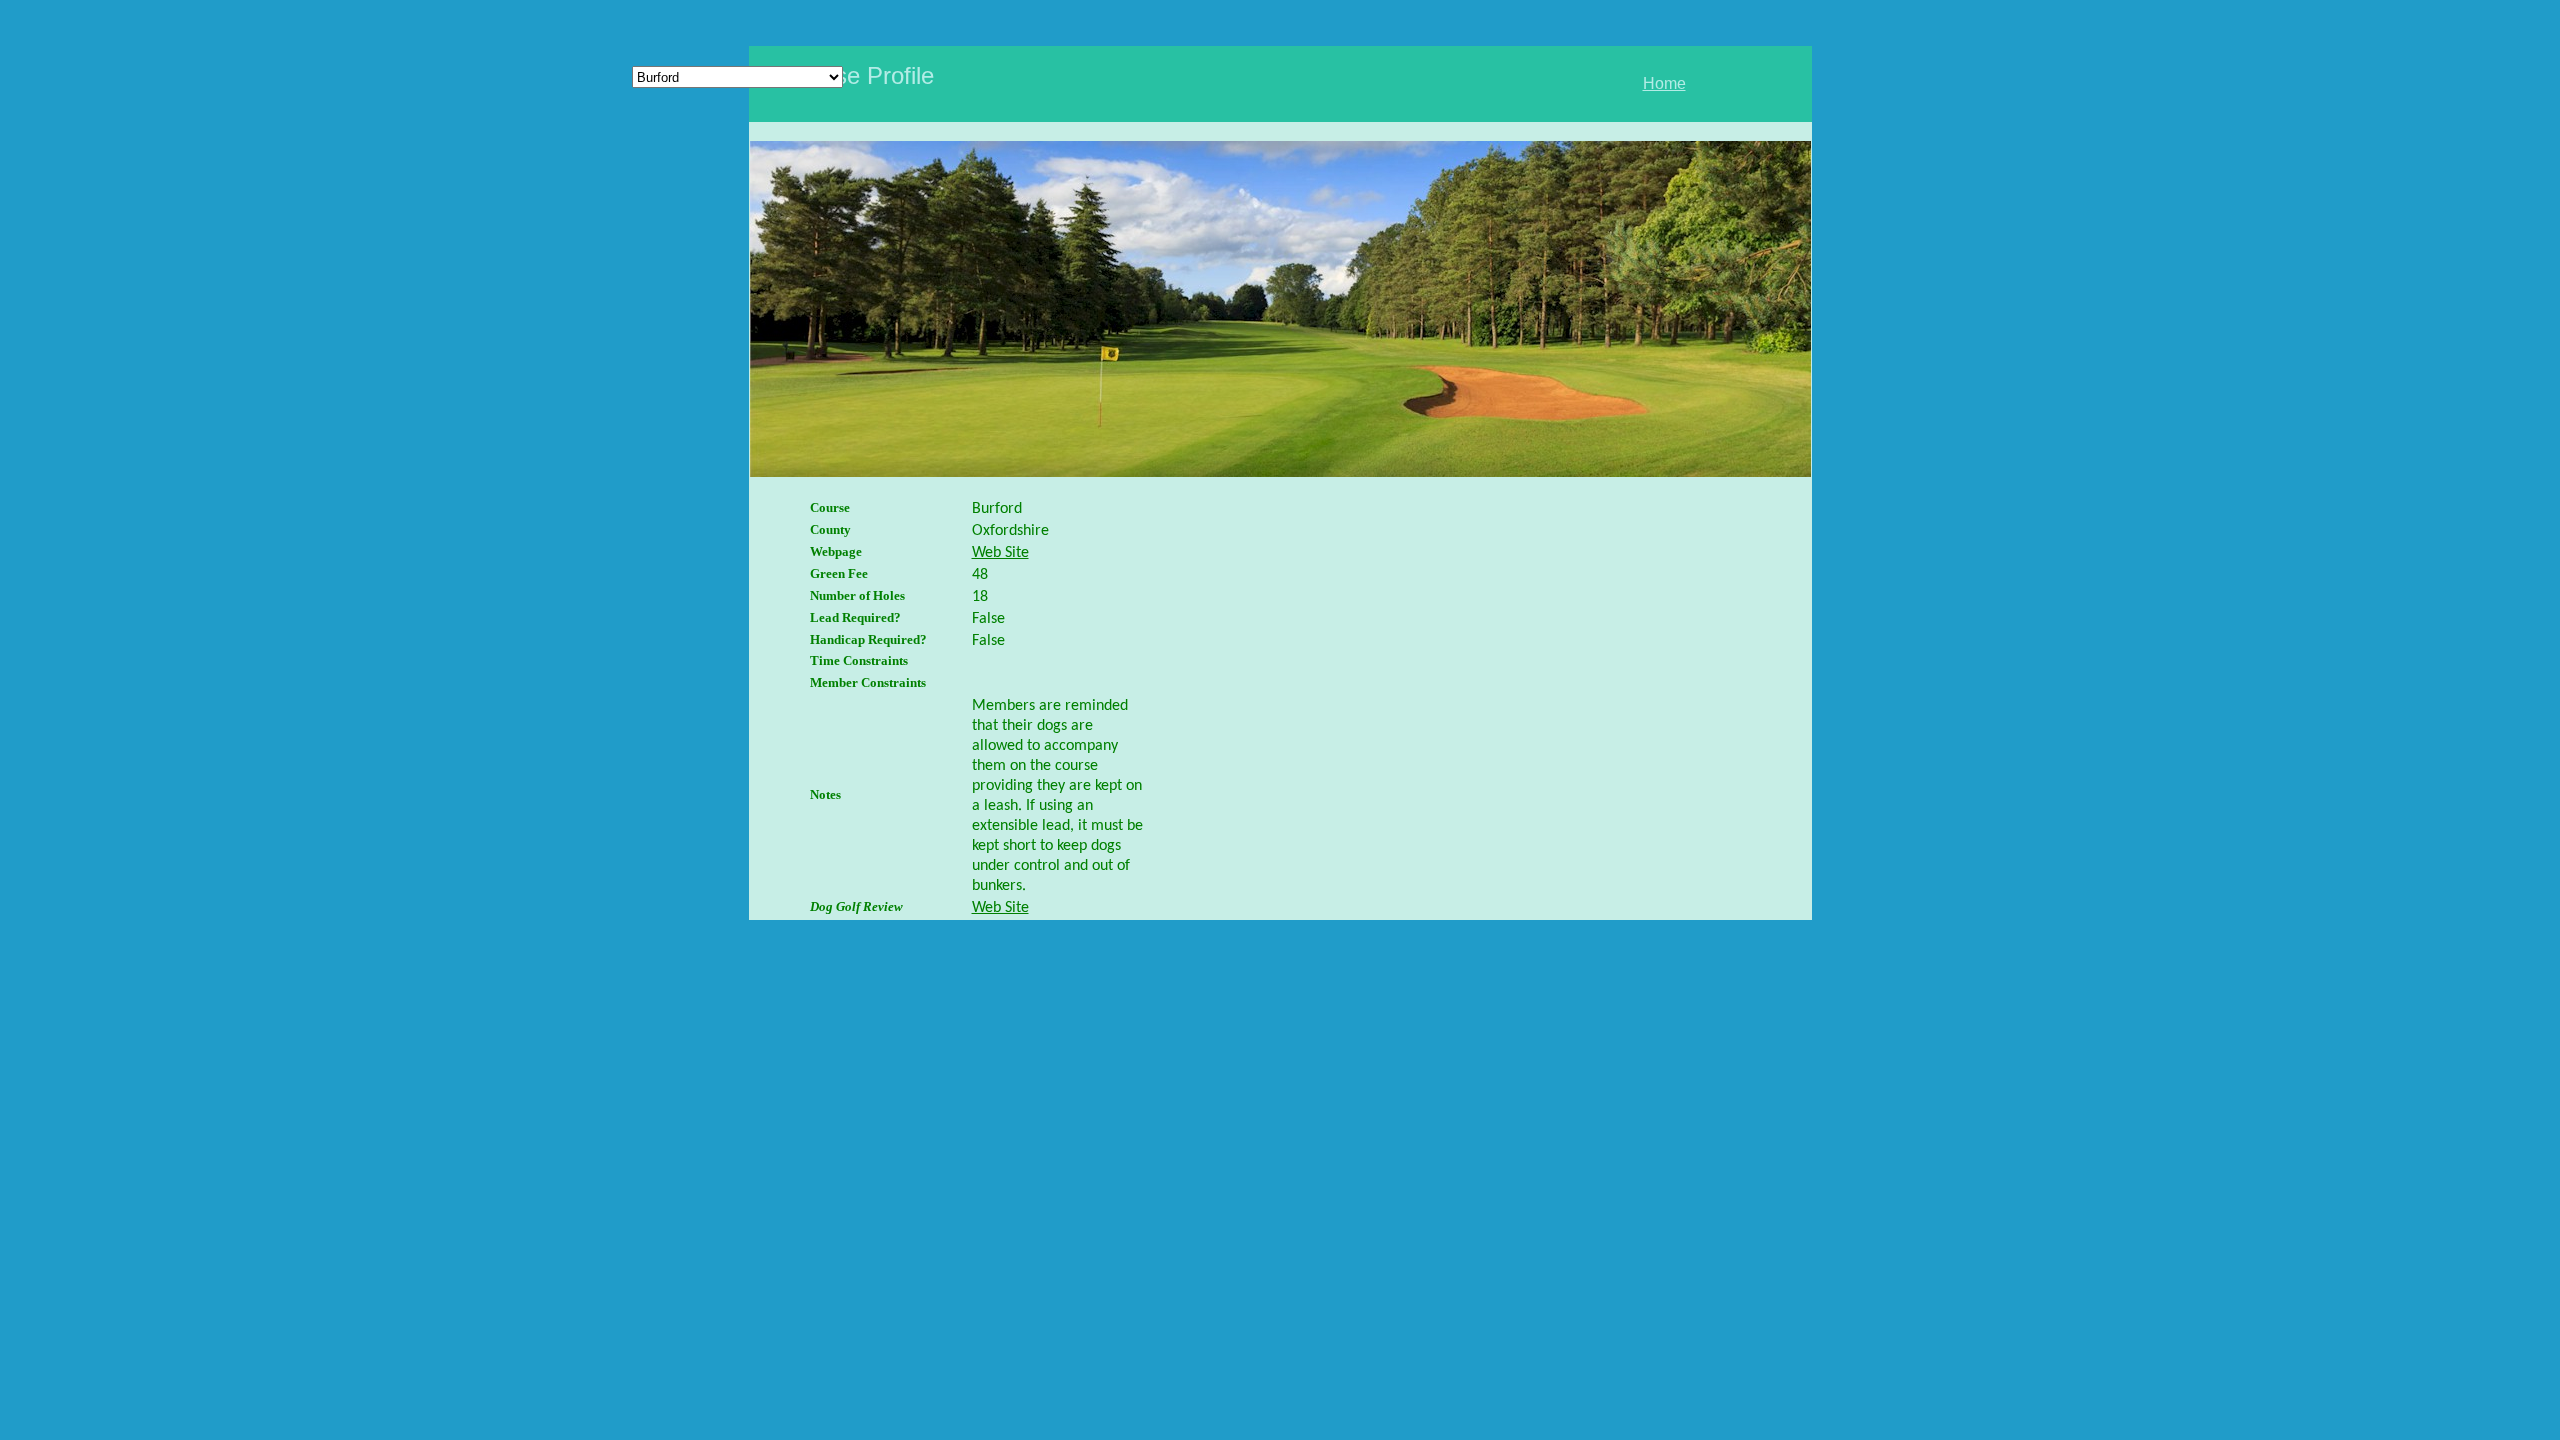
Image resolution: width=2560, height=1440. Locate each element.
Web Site (1000, 553)
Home (1664, 83)
